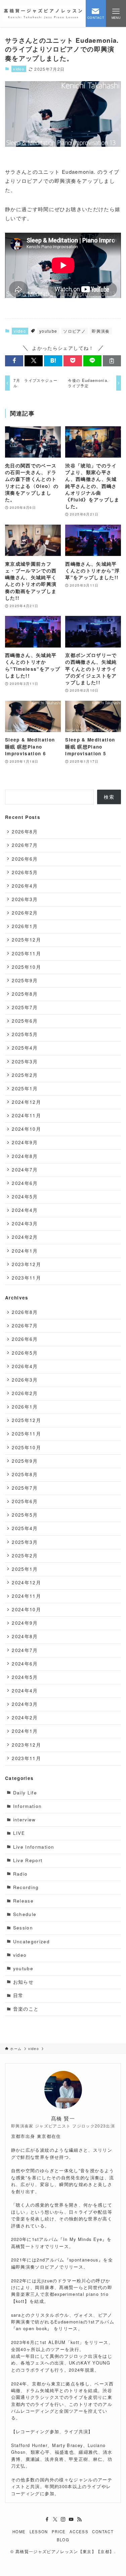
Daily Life (25, 1793)
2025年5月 (25, 1034)
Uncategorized (32, 1941)
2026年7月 (25, 845)
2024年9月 (25, 1142)
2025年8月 (25, 994)
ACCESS (79, 2532)
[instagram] (63, 2519)
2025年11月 (26, 953)
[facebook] (47, 2519)
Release (23, 1901)
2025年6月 (25, 1021)
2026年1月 (25, 926)
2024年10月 (26, 1129)
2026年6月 (25, 859)
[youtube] (71, 2519)
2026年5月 (25, 872)
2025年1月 (25, 1088)
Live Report (28, 1860)
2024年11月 (26, 1115)
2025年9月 (25, 980)
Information (28, 1806)
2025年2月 (25, 1075)
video (19, 69)
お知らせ (23, 1982)
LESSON (39, 2532)
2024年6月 (25, 1183)
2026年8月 (25, 832)
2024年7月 (25, 1170)
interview (25, 1820)
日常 (18, 1995)
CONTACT (103, 2532)
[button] (14, 361)
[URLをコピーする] (112, 361)
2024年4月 (25, 1210)
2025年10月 (26, 967)
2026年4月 (25, 886)
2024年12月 (26, 1102)
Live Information (34, 1847)
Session (23, 1928)
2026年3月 (25, 899)
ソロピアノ (74, 331)
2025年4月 (25, 1048)
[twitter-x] (55, 2519)
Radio (20, 1874)
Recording (26, 1887)
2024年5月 (25, 1197)
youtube (48, 331)
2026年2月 (25, 913)
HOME (19, 2532)
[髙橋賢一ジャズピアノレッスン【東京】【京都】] (43, 13)
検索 (109, 797)
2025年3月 (25, 1062)
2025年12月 (26, 940)
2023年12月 (26, 1264)
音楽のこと (26, 2009)
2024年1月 (25, 1251)
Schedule (25, 1914)
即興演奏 (101, 331)
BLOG (63, 2540)
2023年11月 (26, 1278)
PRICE (59, 2532)
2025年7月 (25, 1007)
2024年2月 (25, 1237)
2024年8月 (25, 1156)
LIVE (19, 1833)
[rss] (79, 2519)
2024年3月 (25, 1224)
